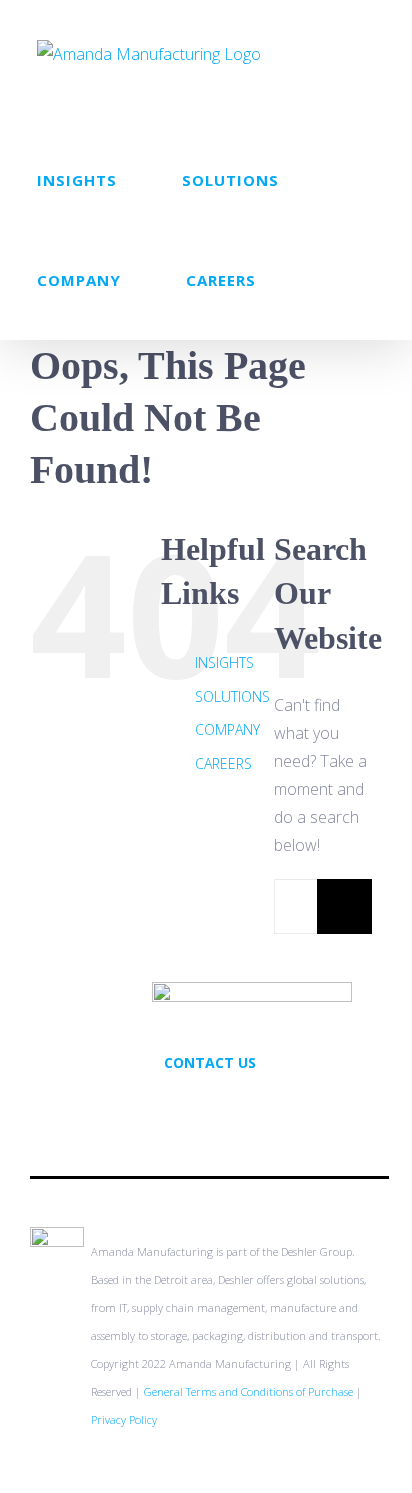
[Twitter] (183, 1106)
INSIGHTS (224, 662)
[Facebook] (210, 1106)
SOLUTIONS (232, 696)
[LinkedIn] (237, 1106)
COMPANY (227, 729)
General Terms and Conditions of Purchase (248, 1391)
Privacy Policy (124, 1419)
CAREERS (223, 763)
